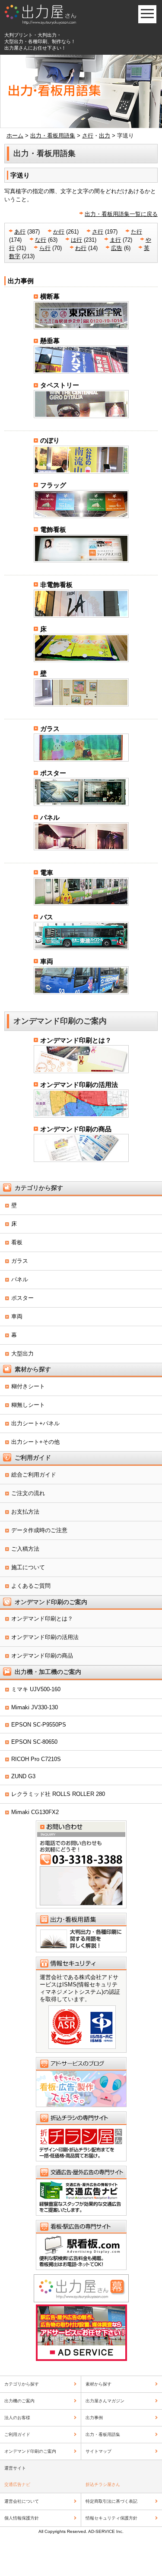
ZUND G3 (23, 1776)
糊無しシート (28, 1405)
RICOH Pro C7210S (36, 1759)
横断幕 (50, 296)
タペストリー (60, 385)
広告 (117, 248)
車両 (47, 961)
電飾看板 (53, 529)
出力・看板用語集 (53, 136)
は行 (76, 240)
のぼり (50, 440)
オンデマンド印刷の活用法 (79, 1085)
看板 (17, 1242)
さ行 (88, 136)
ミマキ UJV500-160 (36, 1689)
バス (47, 917)
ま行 (115, 240)
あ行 (20, 232)
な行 (41, 240)
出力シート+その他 (35, 1442)
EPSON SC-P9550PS (39, 1725)
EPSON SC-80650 (34, 1742)
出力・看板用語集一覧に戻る (121, 214)
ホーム (15, 136)
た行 (137, 232)
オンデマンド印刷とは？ (76, 1040)
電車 (47, 873)
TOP (145, 2558)
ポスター (53, 773)
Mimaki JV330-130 (35, 1707)
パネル (50, 817)
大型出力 (22, 1354)
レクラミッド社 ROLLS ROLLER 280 (58, 1794)
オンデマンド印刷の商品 (76, 1129)
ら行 (45, 248)
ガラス (50, 729)
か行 (59, 232)
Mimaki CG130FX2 (35, 1812)
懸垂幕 (50, 341)
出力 (105, 136)
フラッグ (53, 485)
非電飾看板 (56, 585)
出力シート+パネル (35, 1423)
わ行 (81, 248)
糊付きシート (28, 1386)
